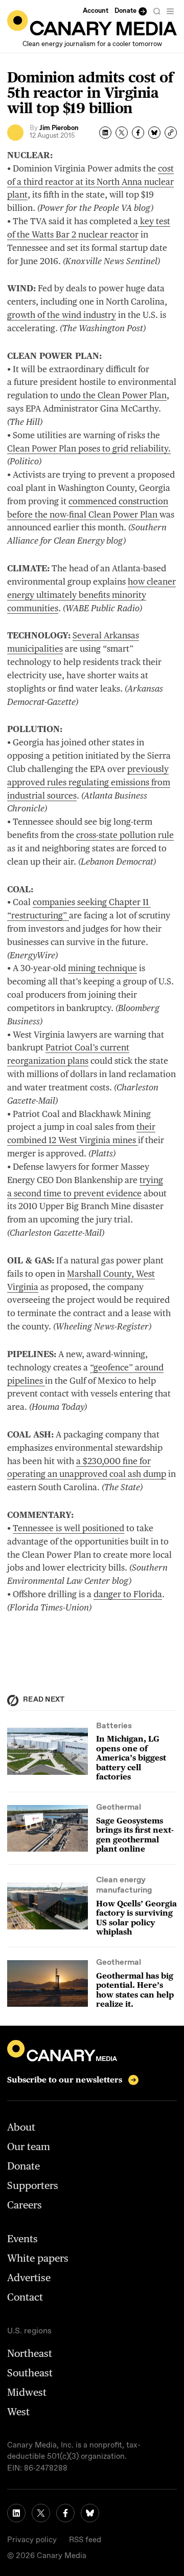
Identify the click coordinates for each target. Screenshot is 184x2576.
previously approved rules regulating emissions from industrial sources (89, 782)
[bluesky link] (90, 2513)
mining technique (102, 968)
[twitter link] (41, 2513)
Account (96, 11)
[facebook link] (65, 2513)
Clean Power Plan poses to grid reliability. (89, 448)
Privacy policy (32, 2540)
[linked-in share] (105, 133)
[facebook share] (138, 133)
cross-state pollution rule (125, 835)
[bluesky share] (154, 133)
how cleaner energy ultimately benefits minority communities (91, 595)
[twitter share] (122, 133)
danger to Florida (128, 1594)
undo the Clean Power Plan (113, 395)
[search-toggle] (157, 11)
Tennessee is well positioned (68, 1528)
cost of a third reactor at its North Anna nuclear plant (90, 182)
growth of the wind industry (62, 315)
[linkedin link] (16, 2513)
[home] (92, 23)
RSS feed (85, 2540)
